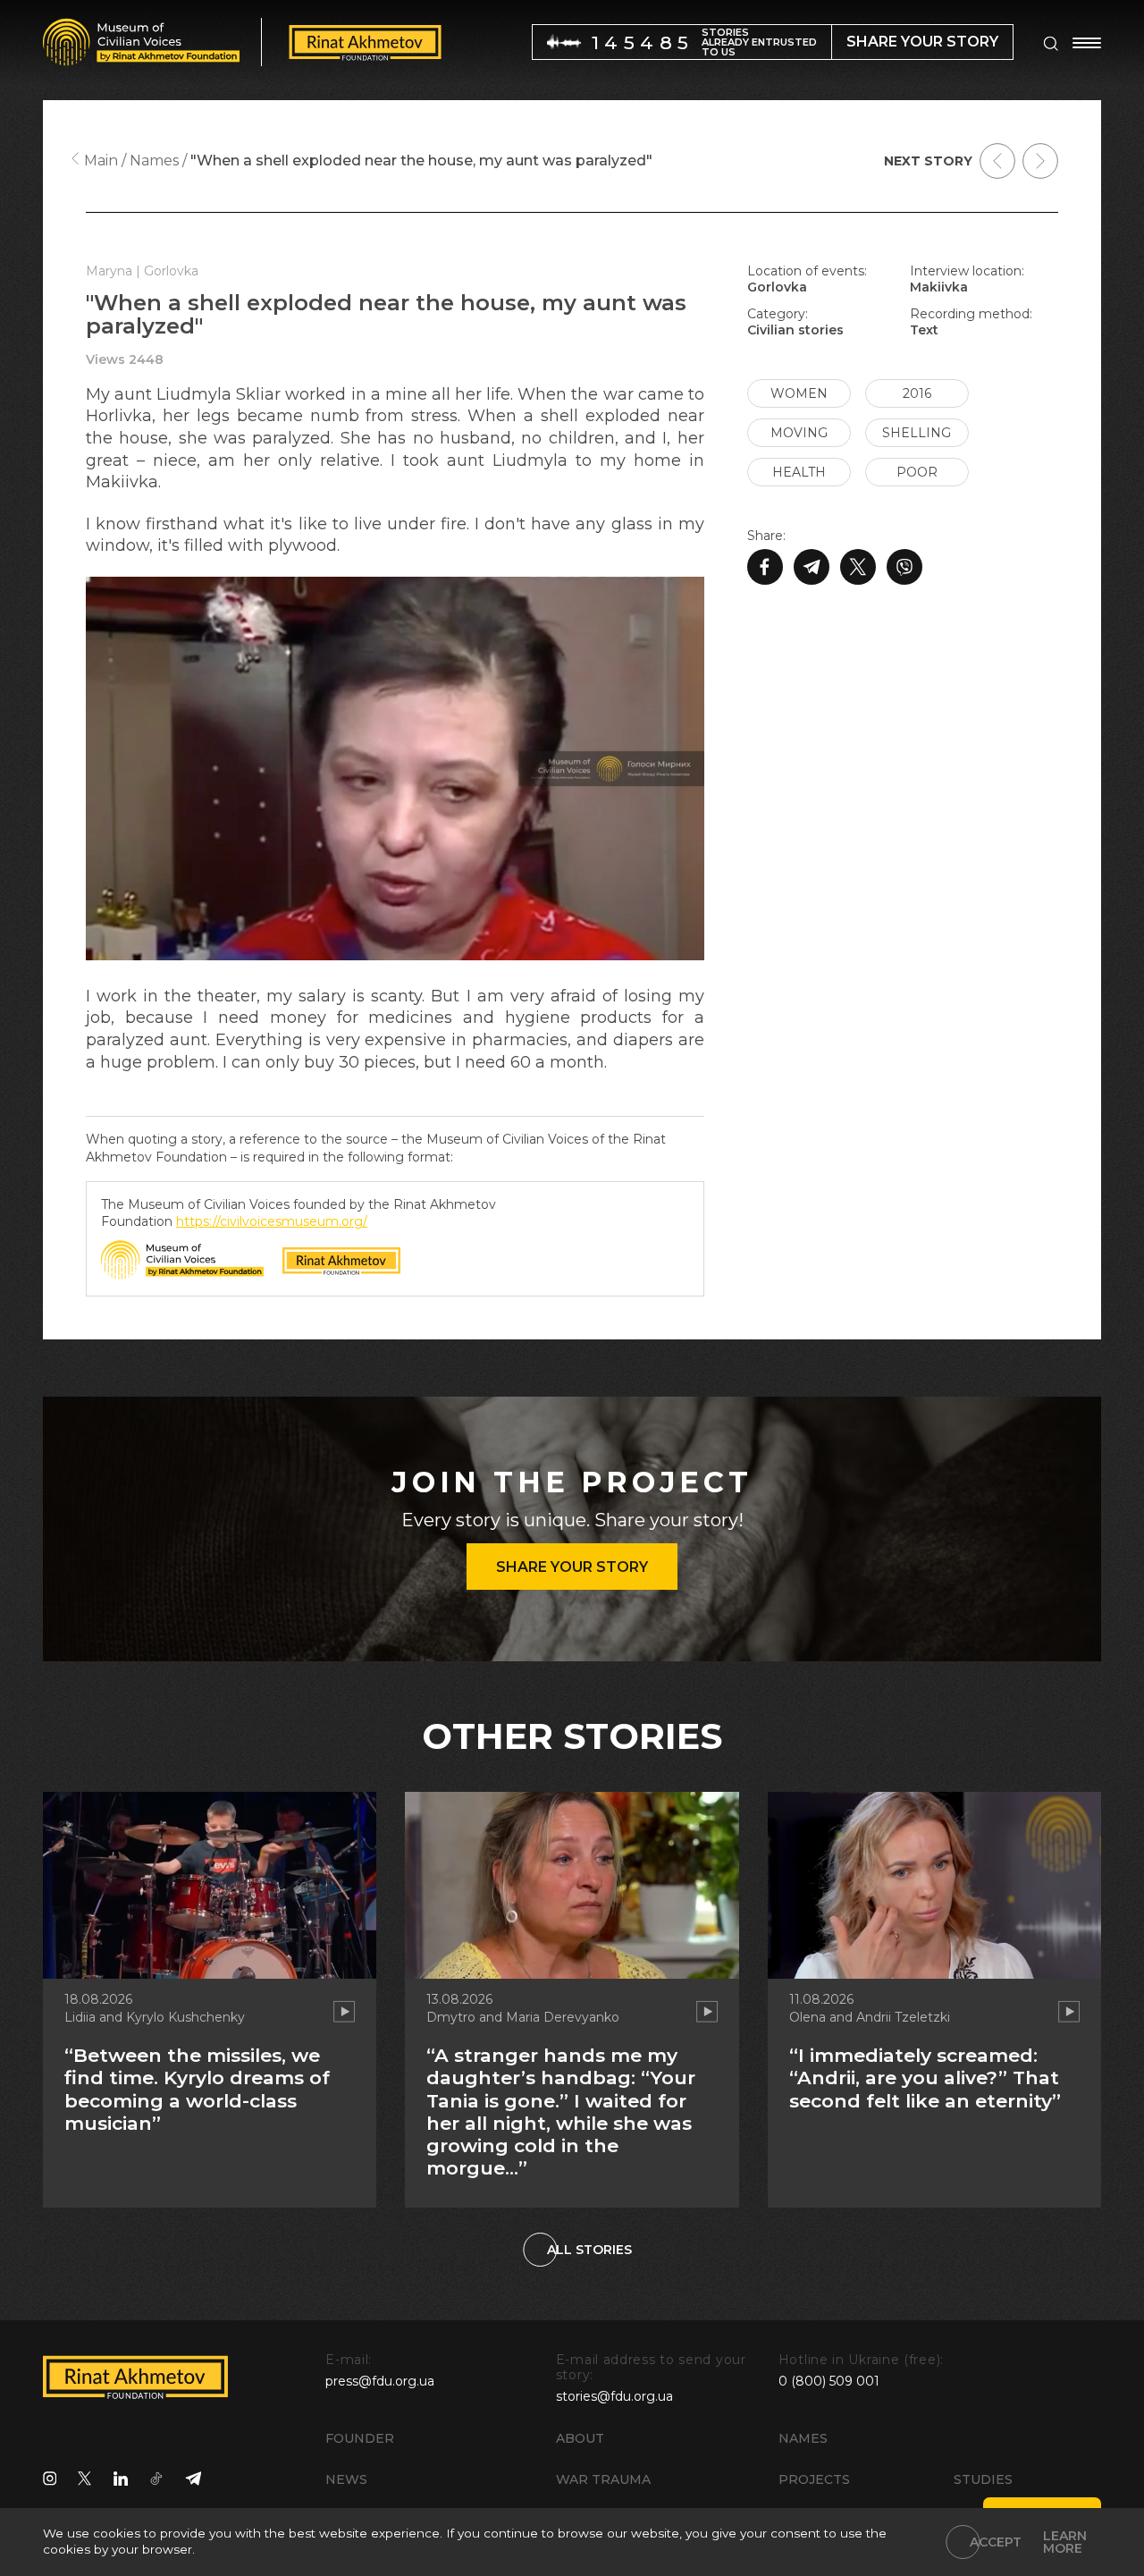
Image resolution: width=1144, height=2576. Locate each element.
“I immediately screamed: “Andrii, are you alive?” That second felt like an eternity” (925, 2078)
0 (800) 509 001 (829, 2381)
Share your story (572, 1567)
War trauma (603, 2479)
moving (799, 433)
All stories (589, 2250)
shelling (917, 433)
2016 (917, 393)
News (346, 2479)
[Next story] (1040, 161)
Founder (360, 2438)
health (799, 472)
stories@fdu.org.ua (614, 2396)
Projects (814, 2479)
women (799, 393)
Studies (983, 2479)
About (580, 2438)
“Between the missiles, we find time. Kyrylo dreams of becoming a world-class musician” (197, 2089)
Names (803, 2438)
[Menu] (1087, 43)
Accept (996, 2542)
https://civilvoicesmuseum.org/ (272, 1221)
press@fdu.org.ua (380, 2381)
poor (917, 472)
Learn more (1065, 2542)
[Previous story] (997, 161)
